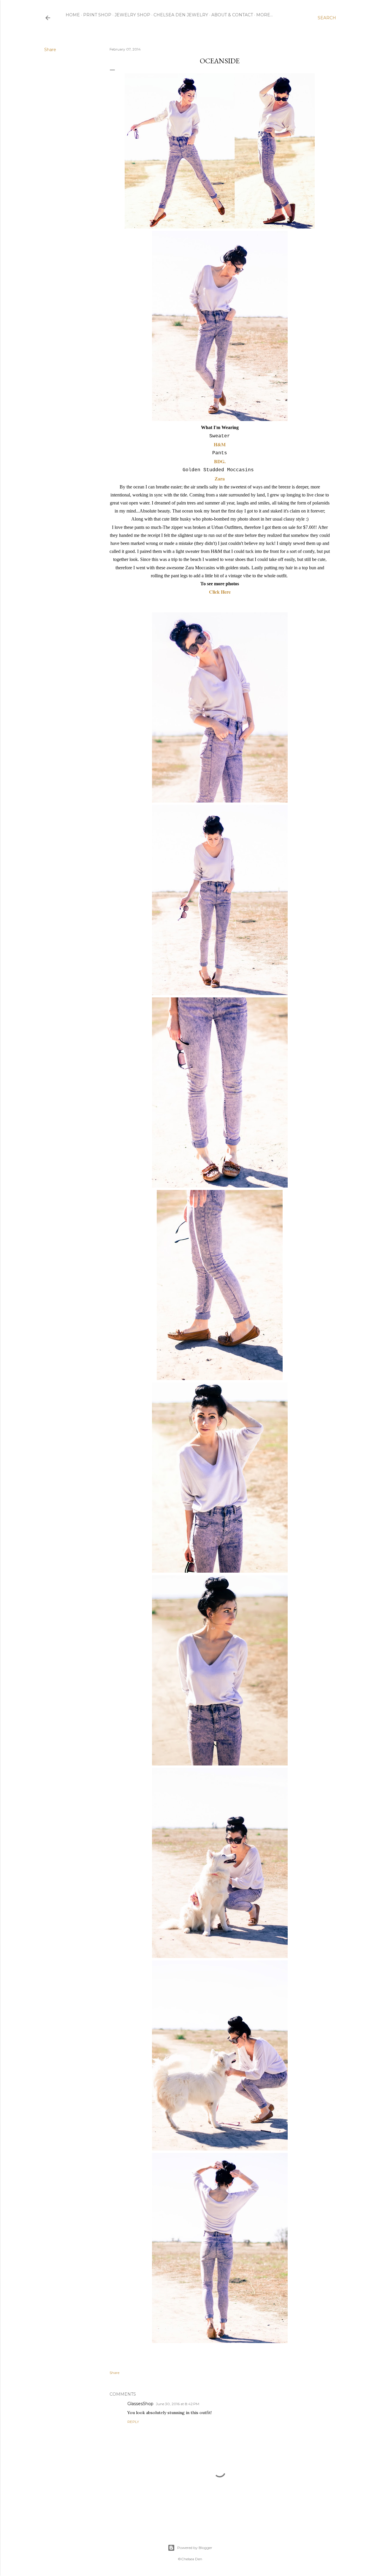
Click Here (220, 592)
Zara (220, 479)
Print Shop (97, 15)
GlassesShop (140, 2404)
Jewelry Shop (132, 15)
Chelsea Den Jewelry (181, 15)
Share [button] (50, 50)
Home (73, 15)
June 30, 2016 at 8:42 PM (178, 2404)
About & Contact (232, 15)
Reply (133, 2422)
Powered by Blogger (195, 2548)
